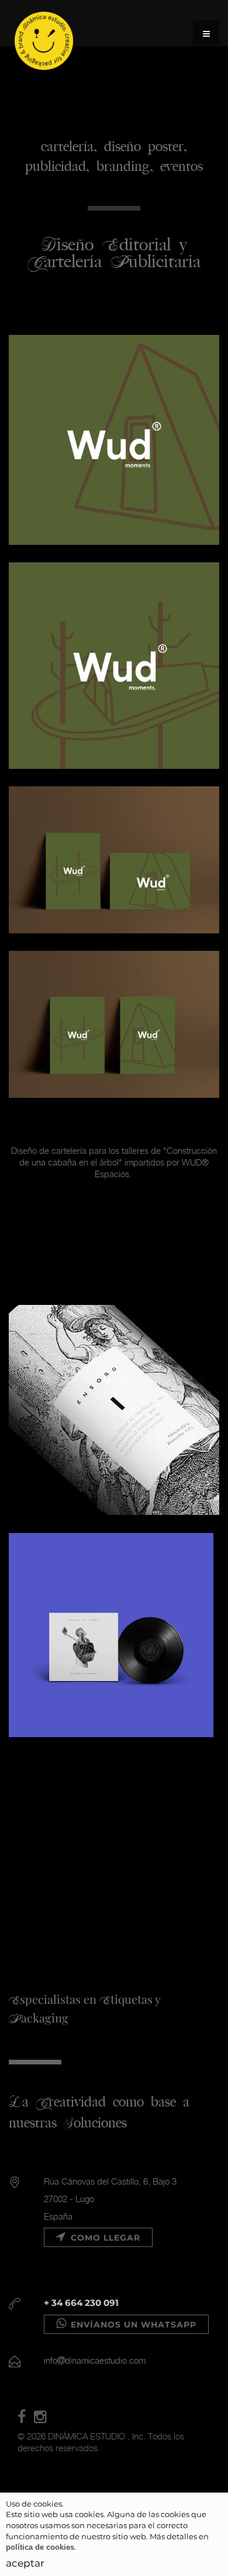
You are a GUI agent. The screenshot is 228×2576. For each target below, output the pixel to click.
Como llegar (104, 2238)
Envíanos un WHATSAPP (132, 2325)
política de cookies (40, 2547)
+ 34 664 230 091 (81, 2303)
